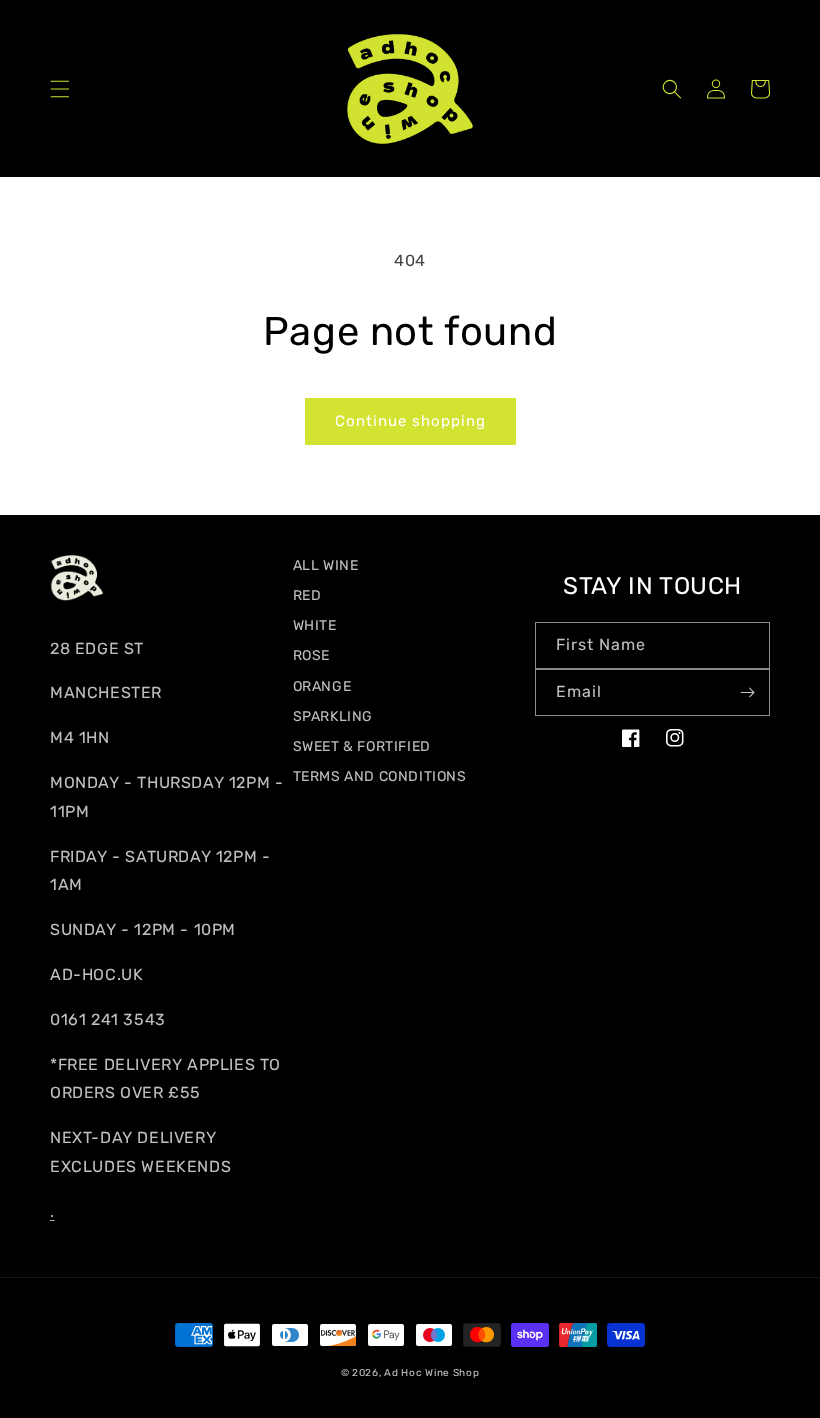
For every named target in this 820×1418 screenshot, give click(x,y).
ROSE (311, 655)
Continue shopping (410, 421)
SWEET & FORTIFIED (362, 746)
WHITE (315, 625)
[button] (60, 89)
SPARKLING (333, 716)
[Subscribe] (747, 692)
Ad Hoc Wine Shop (431, 1373)
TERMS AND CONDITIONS (380, 776)
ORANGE (322, 686)
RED (307, 595)
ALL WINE (326, 565)
